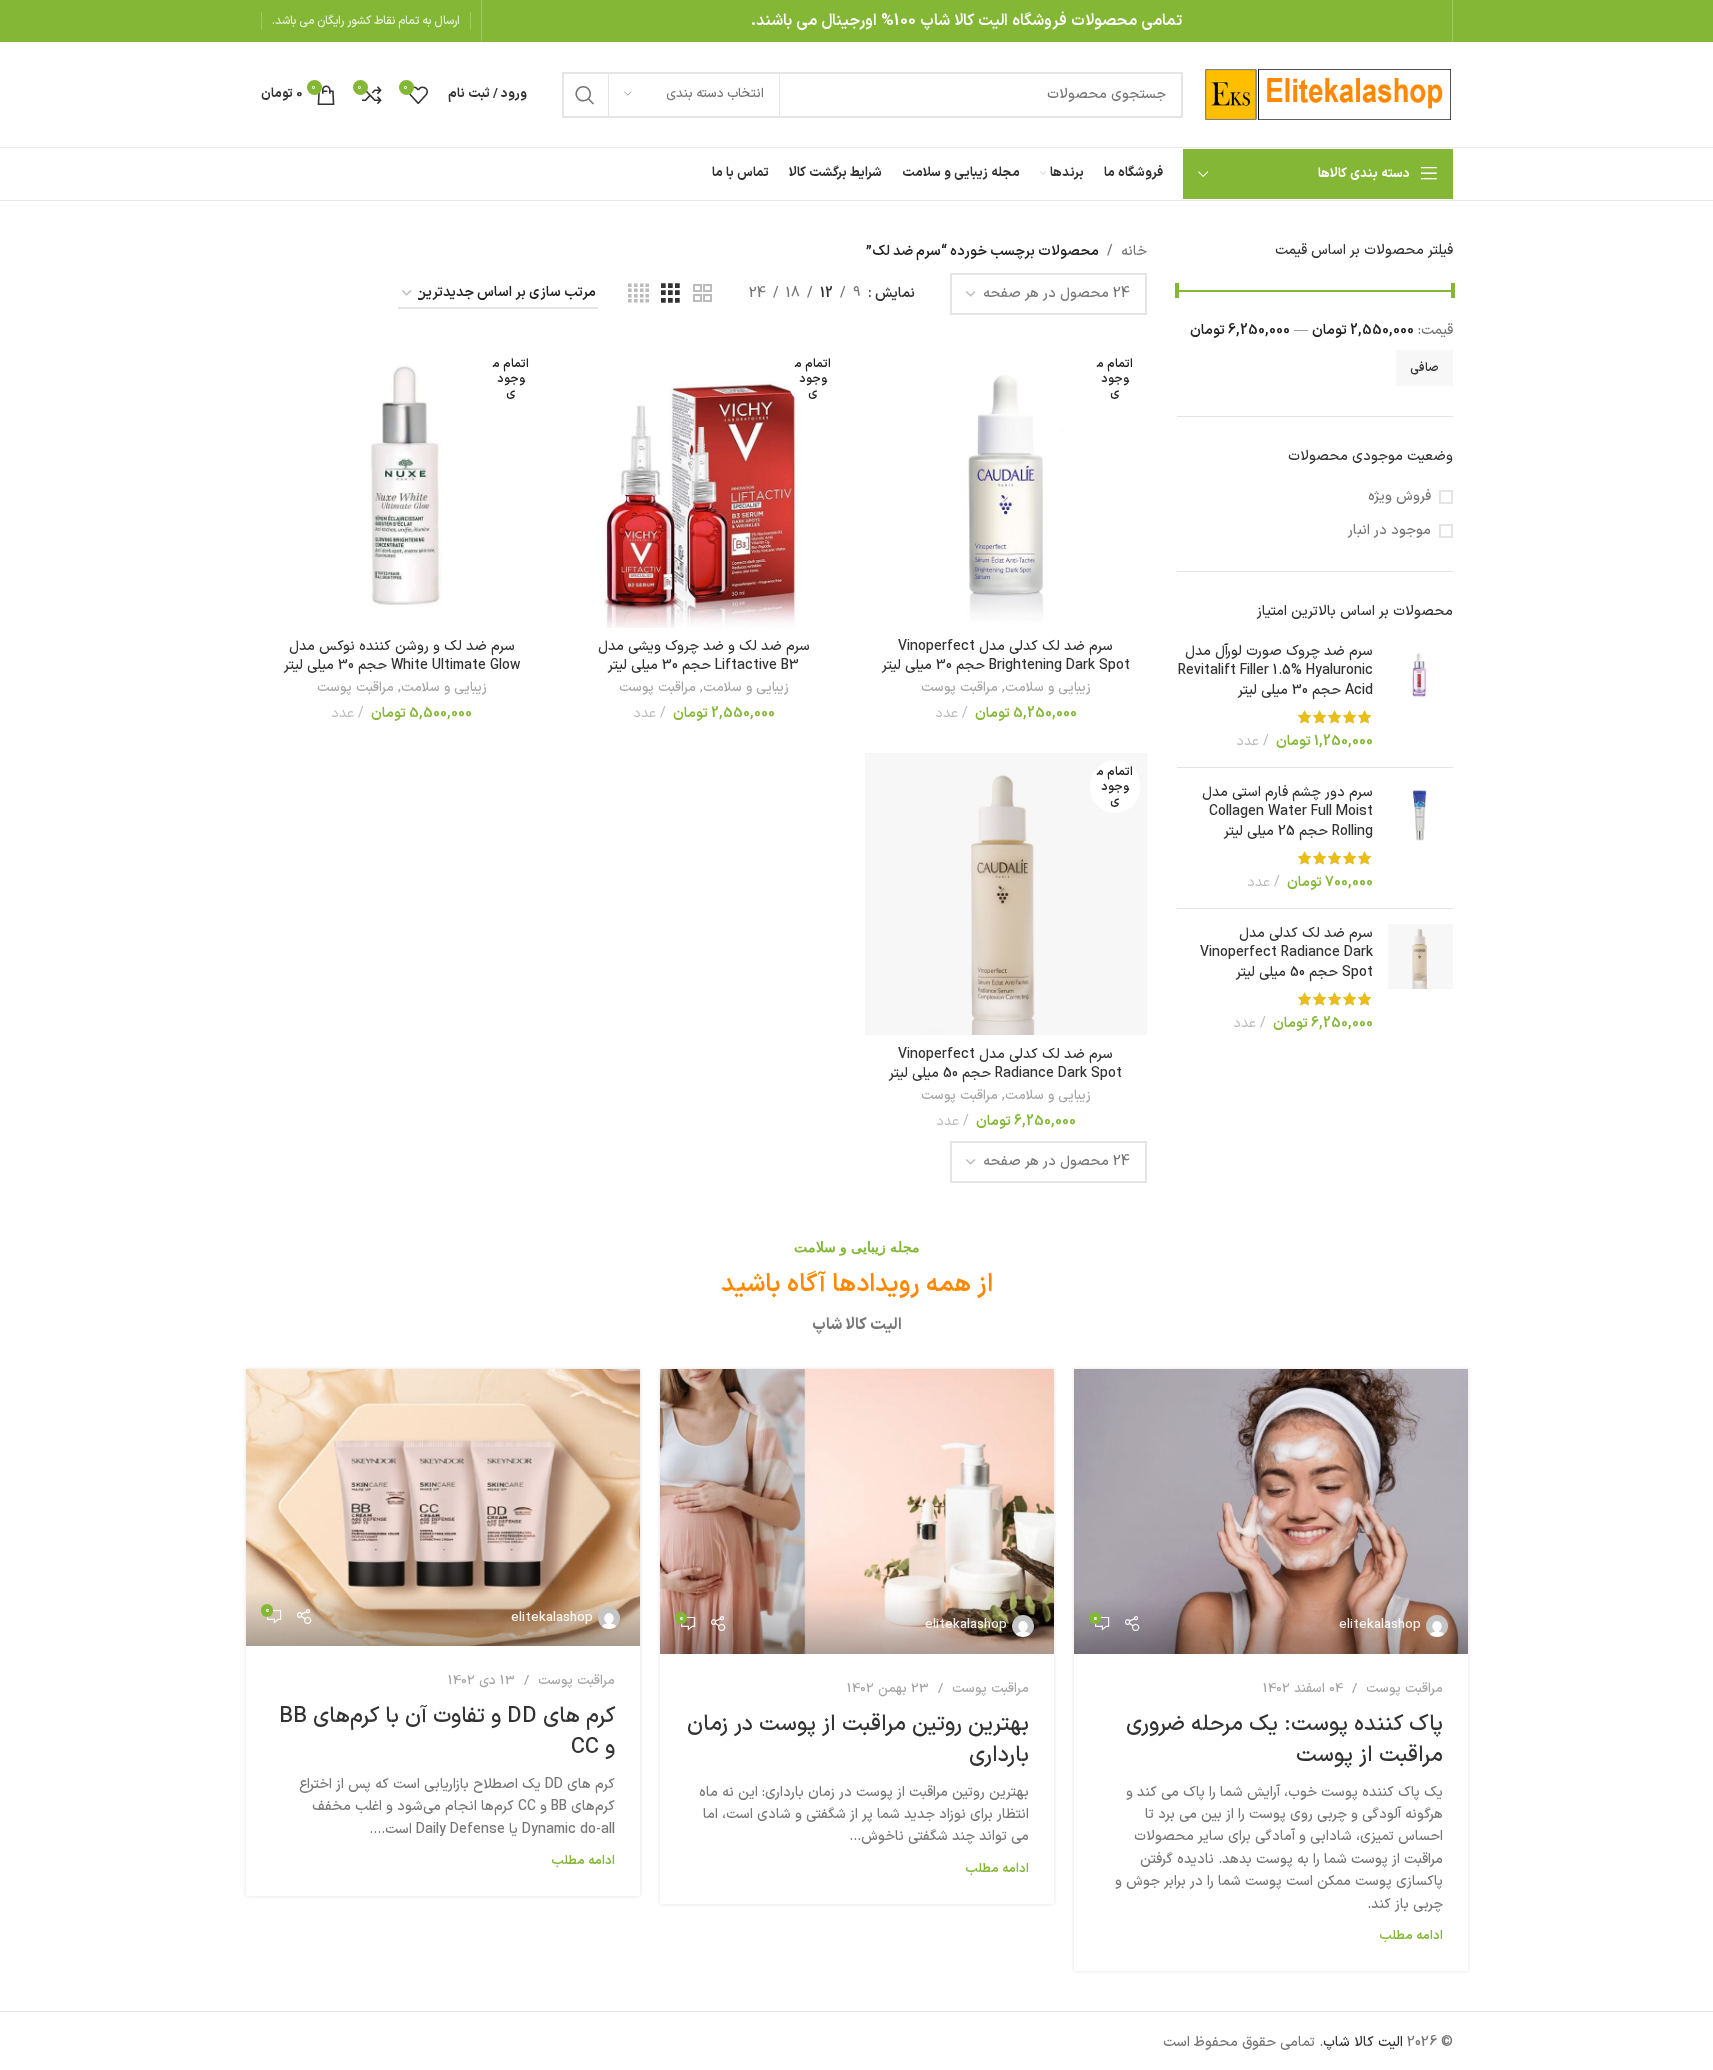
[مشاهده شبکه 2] (702, 294)
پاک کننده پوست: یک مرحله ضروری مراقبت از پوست (1284, 1740)
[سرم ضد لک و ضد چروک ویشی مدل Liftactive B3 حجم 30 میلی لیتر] (704, 486)
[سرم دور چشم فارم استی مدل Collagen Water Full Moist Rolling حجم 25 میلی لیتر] (1420, 838)
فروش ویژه (1399, 497)
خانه (1134, 251)
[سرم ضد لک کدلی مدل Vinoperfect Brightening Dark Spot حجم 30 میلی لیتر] (1006, 486)
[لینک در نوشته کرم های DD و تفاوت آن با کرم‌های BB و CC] (443, 1507)
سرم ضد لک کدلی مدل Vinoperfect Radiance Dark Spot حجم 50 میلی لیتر (1286, 953)
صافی (1424, 368)
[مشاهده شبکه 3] (670, 294)
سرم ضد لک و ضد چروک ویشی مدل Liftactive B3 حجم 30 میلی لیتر (704, 656)
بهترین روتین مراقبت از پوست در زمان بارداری (858, 1740)
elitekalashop (1380, 1625)
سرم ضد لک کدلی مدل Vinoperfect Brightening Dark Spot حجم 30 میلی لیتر (1006, 656)
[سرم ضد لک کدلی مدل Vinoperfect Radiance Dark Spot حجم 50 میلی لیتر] (1420, 979)
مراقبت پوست (959, 688)
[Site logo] (1328, 93)
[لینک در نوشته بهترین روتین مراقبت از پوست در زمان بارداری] (857, 1511)
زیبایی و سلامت (1048, 688)
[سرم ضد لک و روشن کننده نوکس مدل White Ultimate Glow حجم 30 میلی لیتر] (402, 486)
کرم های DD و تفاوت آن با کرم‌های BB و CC (447, 1732)
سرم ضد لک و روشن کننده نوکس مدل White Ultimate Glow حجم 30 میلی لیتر (402, 656)
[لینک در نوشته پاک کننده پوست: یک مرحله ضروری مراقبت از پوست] (1271, 1511)
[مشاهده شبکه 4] (638, 294)
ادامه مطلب (1411, 1935)
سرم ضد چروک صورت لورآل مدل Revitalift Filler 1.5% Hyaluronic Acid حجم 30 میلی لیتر (1275, 671)
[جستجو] (585, 95)
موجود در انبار (1389, 531)
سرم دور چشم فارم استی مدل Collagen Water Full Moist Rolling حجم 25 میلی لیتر (1287, 812)
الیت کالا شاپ (1363, 2042)
